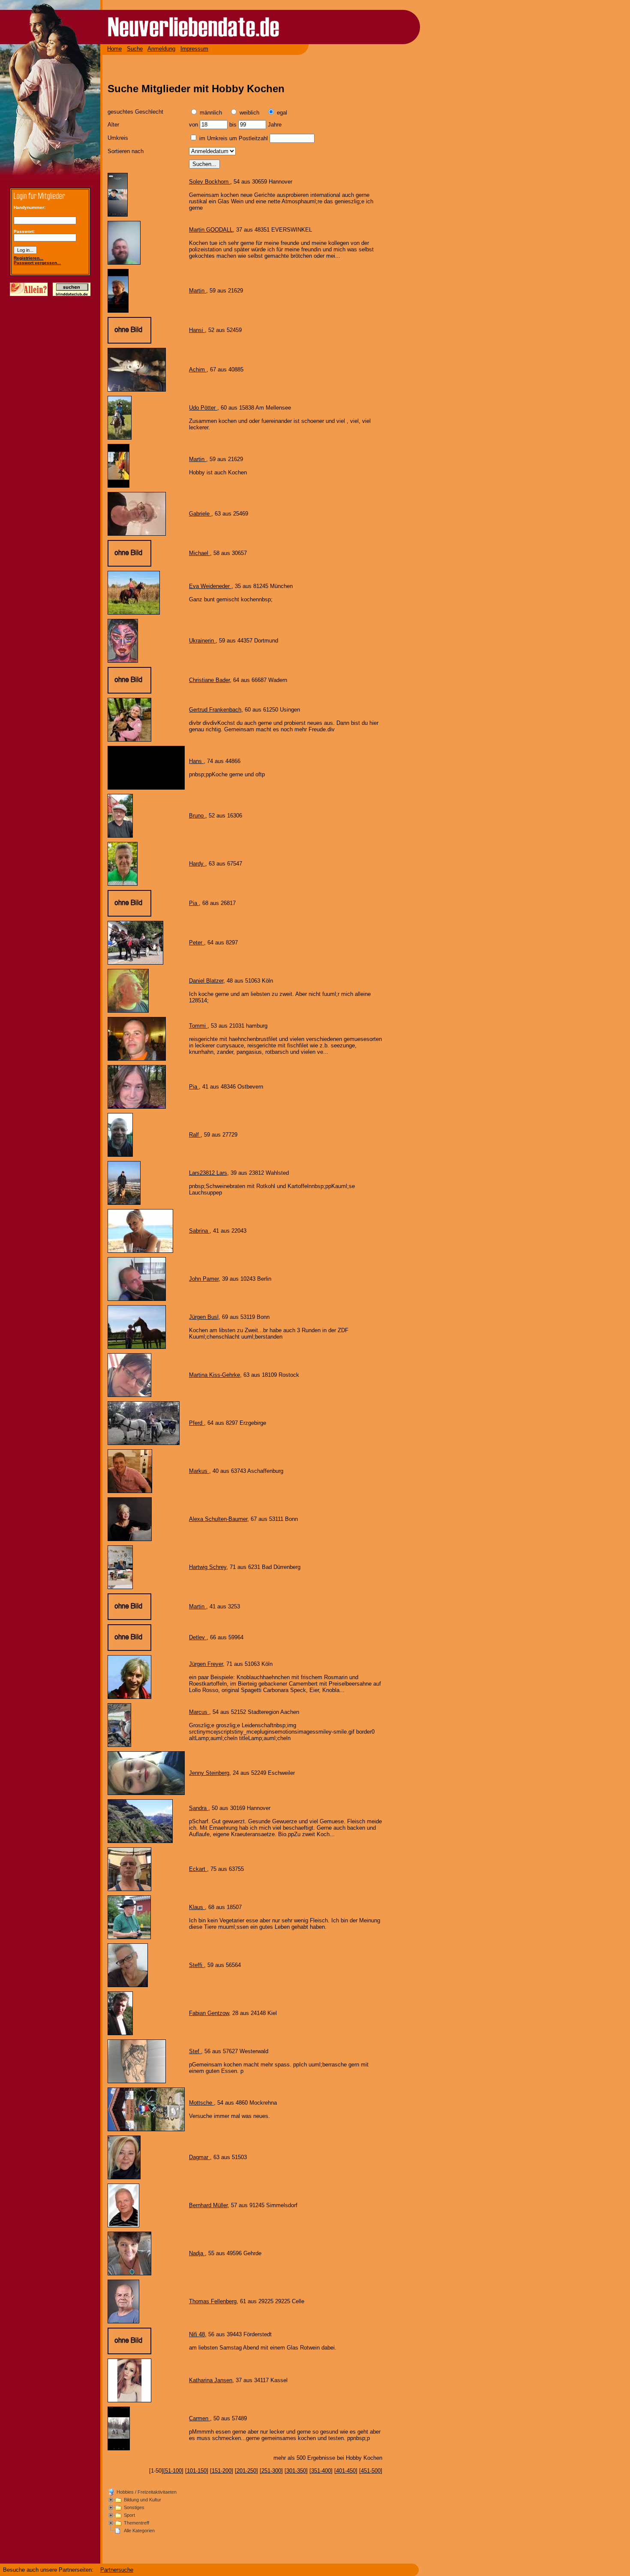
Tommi (198, 1026)
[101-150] (197, 2471)
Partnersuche (117, 2570)
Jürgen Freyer (206, 1664)
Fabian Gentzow (209, 2013)
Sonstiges (134, 2507)
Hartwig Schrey (208, 1567)
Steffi (196, 1965)
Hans (196, 761)
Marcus (199, 1712)
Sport (129, 2515)
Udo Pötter (203, 408)
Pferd (196, 1423)
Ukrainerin (202, 641)
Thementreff (136, 2523)
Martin (198, 291)
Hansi (197, 330)
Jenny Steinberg (209, 1773)
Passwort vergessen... (37, 263)
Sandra (199, 1808)
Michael (199, 553)
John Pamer (204, 1279)
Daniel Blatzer (206, 981)
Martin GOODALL (211, 230)
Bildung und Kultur (142, 2500)
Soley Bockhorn (210, 182)
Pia (194, 903)
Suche (135, 49)
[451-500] (371, 2471)
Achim (198, 370)
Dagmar (199, 2157)
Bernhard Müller (208, 2205)
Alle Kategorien (139, 2531)
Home (114, 49)
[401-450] (346, 2471)
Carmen (199, 2418)
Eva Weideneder (210, 586)
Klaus (197, 1907)
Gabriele (200, 514)
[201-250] (246, 2471)
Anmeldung (161, 49)
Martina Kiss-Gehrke (214, 1375)
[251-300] (271, 2471)
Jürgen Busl (204, 1317)
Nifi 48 (197, 2334)
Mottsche (201, 2103)
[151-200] (222, 2471)
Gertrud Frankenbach (215, 710)
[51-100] (173, 2471)
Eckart (198, 1869)
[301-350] (296, 2471)
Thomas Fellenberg (213, 2301)
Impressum (194, 49)
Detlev (198, 1637)
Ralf (195, 1135)
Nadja (197, 2253)
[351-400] (321, 2471)
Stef (195, 2051)
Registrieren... (28, 258)
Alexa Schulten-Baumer (218, 1519)
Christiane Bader (209, 680)
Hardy (197, 864)
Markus (199, 1471)
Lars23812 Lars (208, 1173)
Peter (196, 943)
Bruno (197, 816)
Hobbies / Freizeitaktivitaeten (147, 2492)
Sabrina (199, 1231)
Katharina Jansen (211, 2380)
